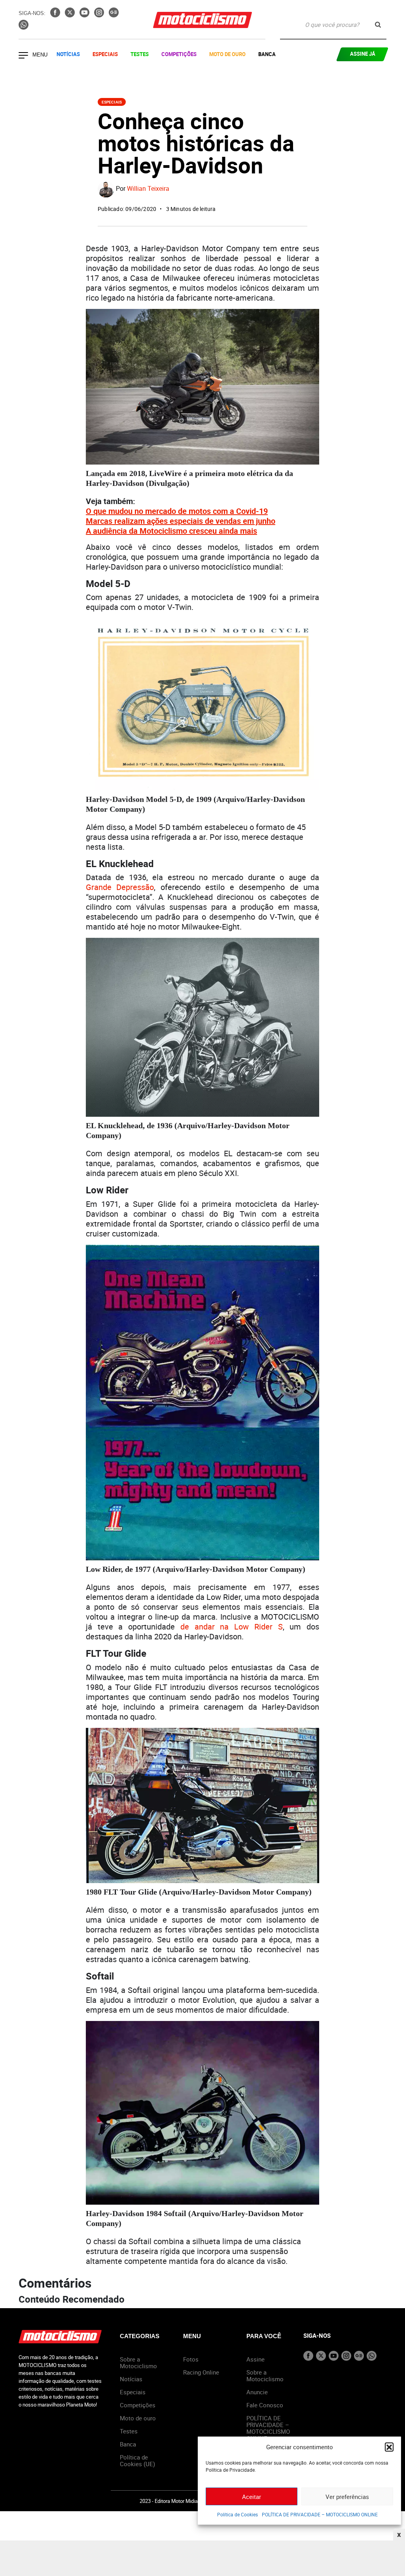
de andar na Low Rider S (232, 1627)
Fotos (191, 2359)
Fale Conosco (265, 2405)
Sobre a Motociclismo (138, 2362)
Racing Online (201, 2372)
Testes (140, 54)
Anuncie (257, 2392)
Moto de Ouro (227, 54)
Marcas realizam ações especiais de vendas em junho (181, 521)
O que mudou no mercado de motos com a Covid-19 (177, 511)
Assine (255, 2359)
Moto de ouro (138, 2418)
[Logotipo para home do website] (202, 20)
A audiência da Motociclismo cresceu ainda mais (171, 531)
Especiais (105, 54)
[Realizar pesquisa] (378, 25)
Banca (267, 54)
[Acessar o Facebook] (56, 15)
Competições (179, 54)
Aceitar (252, 2497)
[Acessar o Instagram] (100, 15)
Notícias (68, 54)
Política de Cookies (238, 2514)
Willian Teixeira (148, 188)
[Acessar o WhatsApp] (24, 27)
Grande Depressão (120, 887)
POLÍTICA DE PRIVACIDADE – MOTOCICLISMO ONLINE (320, 2514)
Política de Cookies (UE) (137, 2460)
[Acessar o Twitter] (71, 15)
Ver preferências (347, 2497)
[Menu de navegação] (23, 56)
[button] (389, 2447)
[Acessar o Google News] (114, 15)
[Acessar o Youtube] (85, 15)
